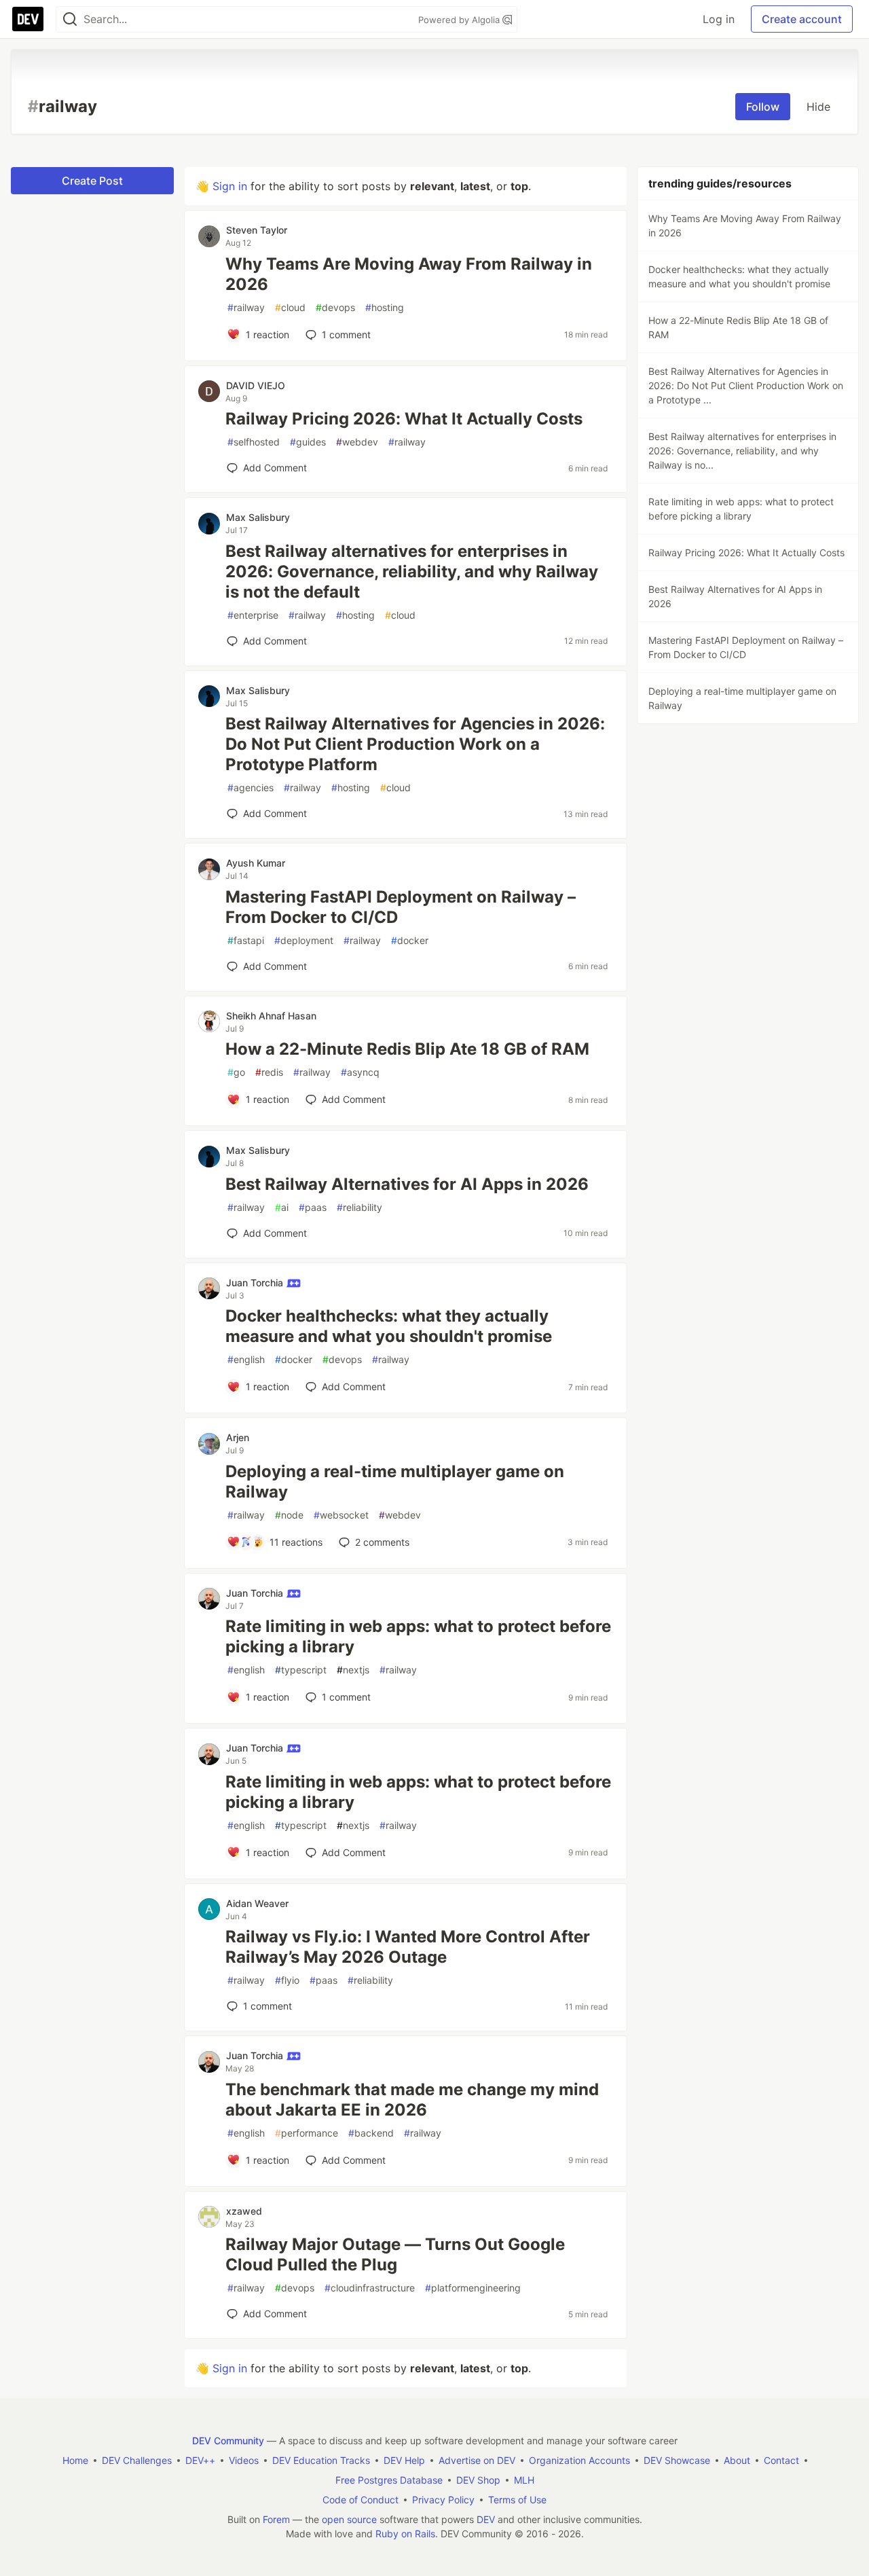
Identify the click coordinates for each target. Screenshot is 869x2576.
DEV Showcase (677, 2460)
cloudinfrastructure (370, 2288)
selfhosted (254, 442)
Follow (763, 107)
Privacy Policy (443, 2500)
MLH (524, 2480)
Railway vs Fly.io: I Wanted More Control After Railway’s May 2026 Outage (408, 1947)
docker (410, 940)
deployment (304, 940)
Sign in (230, 186)
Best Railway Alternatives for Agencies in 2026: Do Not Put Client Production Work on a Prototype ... (746, 385)
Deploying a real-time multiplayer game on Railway (395, 1482)
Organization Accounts (579, 2460)
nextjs (353, 1670)
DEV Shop (478, 2480)
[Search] (70, 19)
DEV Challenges (137, 2460)
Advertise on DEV (477, 2460)
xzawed (244, 2211)
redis (269, 1072)
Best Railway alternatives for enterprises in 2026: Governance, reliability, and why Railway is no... (742, 451)
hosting (385, 307)
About (737, 2460)
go (236, 1072)
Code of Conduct (360, 2500)
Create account (802, 19)
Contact (781, 2460)
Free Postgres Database (389, 2480)
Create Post (92, 181)
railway (246, 307)
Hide (818, 107)
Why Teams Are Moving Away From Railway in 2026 (409, 274)
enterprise (253, 615)
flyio (287, 1980)
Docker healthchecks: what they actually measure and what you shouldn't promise (389, 1326)
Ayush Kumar (256, 863)
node (289, 1515)
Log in (719, 19)
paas (313, 1207)
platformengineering (473, 2288)
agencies (251, 787)
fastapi (246, 940)
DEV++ (200, 2460)
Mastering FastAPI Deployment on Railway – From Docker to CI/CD (401, 907)
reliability (359, 1207)
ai (282, 1207)
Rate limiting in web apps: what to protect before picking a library (418, 1636)
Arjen (238, 1437)
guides (308, 442)
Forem (276, 2519)
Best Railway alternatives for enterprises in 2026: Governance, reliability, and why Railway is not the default (412, 572)
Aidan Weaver (257, 1903)
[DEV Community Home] (28, 19)
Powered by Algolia (460, 20)
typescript (301, 1670)
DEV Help (404, 2460)
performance (307, 2133)
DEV (486, 2519)
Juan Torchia (256, 1283)
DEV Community (228, 2441)
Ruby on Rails (405, 2534)
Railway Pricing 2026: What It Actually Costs (404, 419)
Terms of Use (517, 2500)
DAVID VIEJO (256, 385)
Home (75, 2460)
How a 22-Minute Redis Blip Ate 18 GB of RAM (407, 1049)
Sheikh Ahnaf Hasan (271, 1016)
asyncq (360, 1072)
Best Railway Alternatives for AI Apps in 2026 (407, 1184)
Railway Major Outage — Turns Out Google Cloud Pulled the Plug (395, 2254)
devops (335, 307)
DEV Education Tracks (321, 2460)
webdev (357, 442)
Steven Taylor (257, 230)
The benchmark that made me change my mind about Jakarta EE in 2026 (412, 2100)
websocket (341, 1515)
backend (371, 2133)
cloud (290, 307)
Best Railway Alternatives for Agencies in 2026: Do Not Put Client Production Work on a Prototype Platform (415, 744)
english (246, 1359)
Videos (244, 2460)
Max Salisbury (258, 517)
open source (349, 2519)
